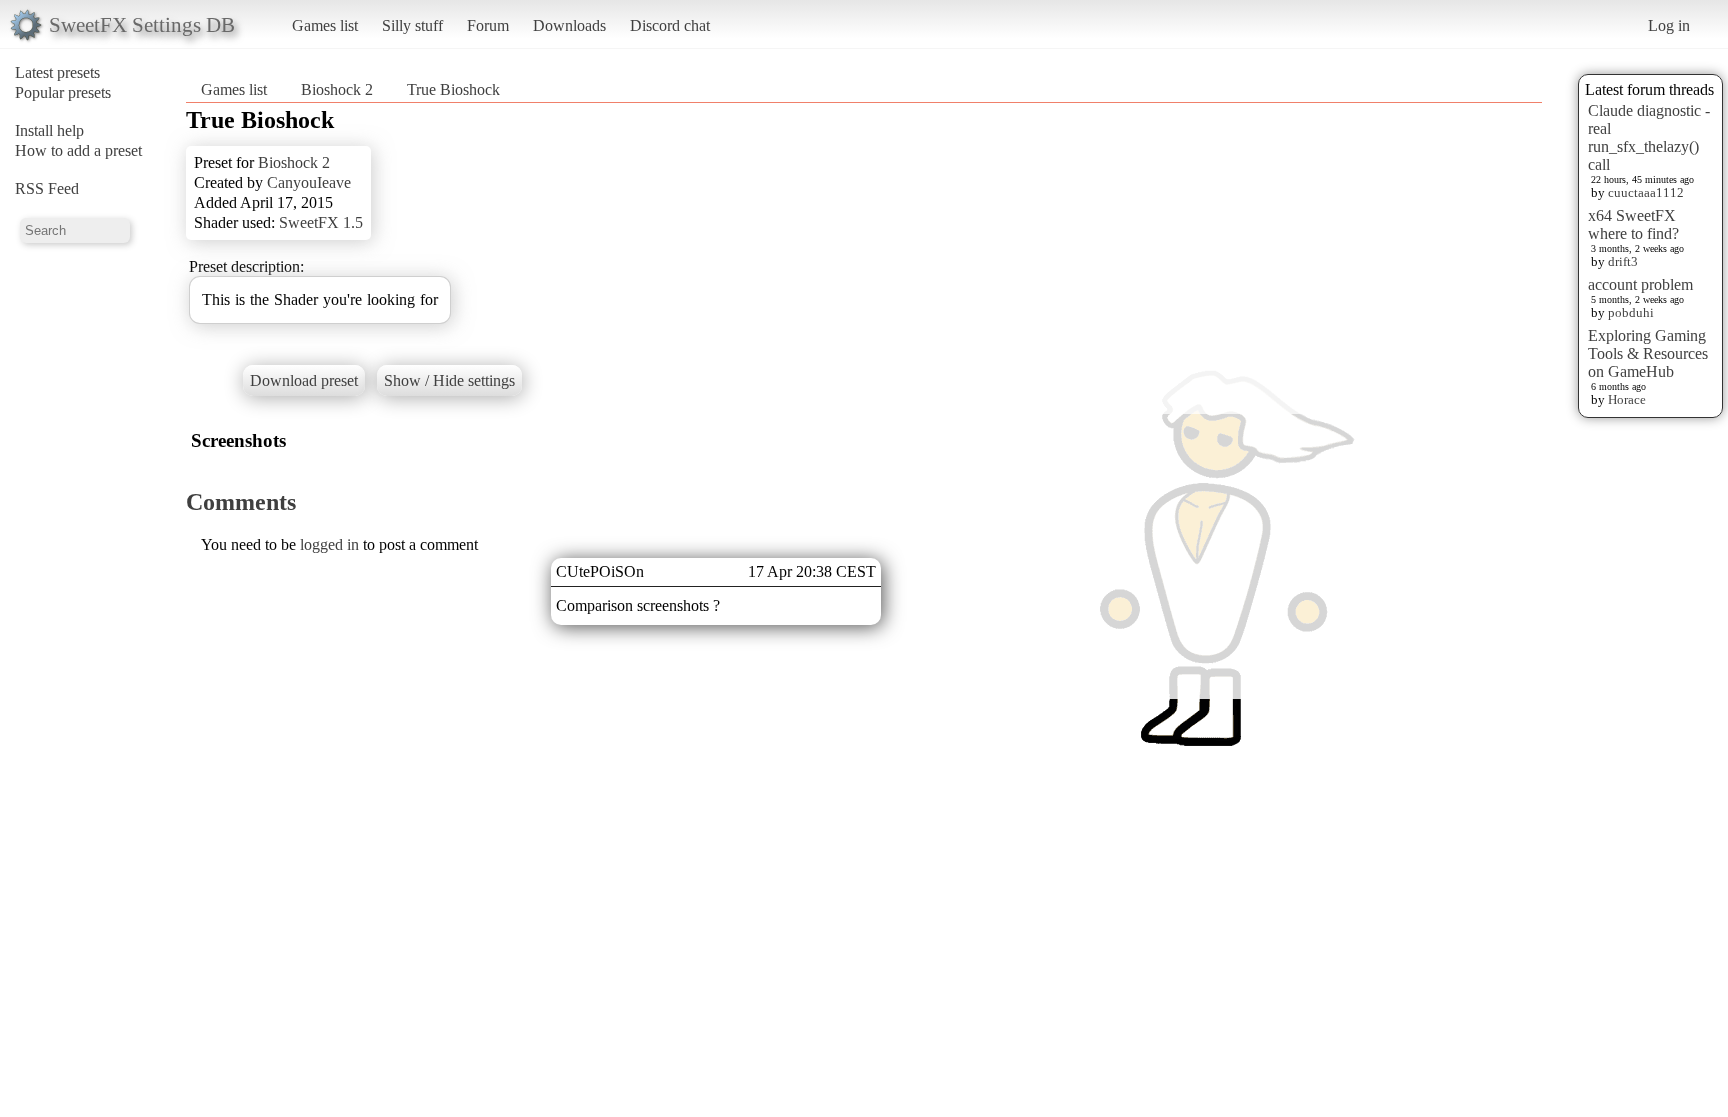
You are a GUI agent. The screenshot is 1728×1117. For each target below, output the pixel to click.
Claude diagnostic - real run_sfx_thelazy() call (1649, 137)
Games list (325, 25)
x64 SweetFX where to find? (1633, 224)
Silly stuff (412, 25)
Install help (49, 130)
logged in (329, 544)
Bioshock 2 (337, 89)
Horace (1627, 399)
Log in (1669, 25)
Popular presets (63, 92)
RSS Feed (47, 188)
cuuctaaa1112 (1646, 192)
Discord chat (670, 25)
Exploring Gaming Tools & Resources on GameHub (1648, 353)
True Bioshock (453, 89)
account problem (1640, 284)
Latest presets (57, 72)
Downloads (569, 25)
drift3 (1623, 261)
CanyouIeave (309, 182)
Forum (488, 25)
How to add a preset (78, 150)
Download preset (304, 380)
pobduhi (1631, 312)
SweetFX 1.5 (321, 222)
